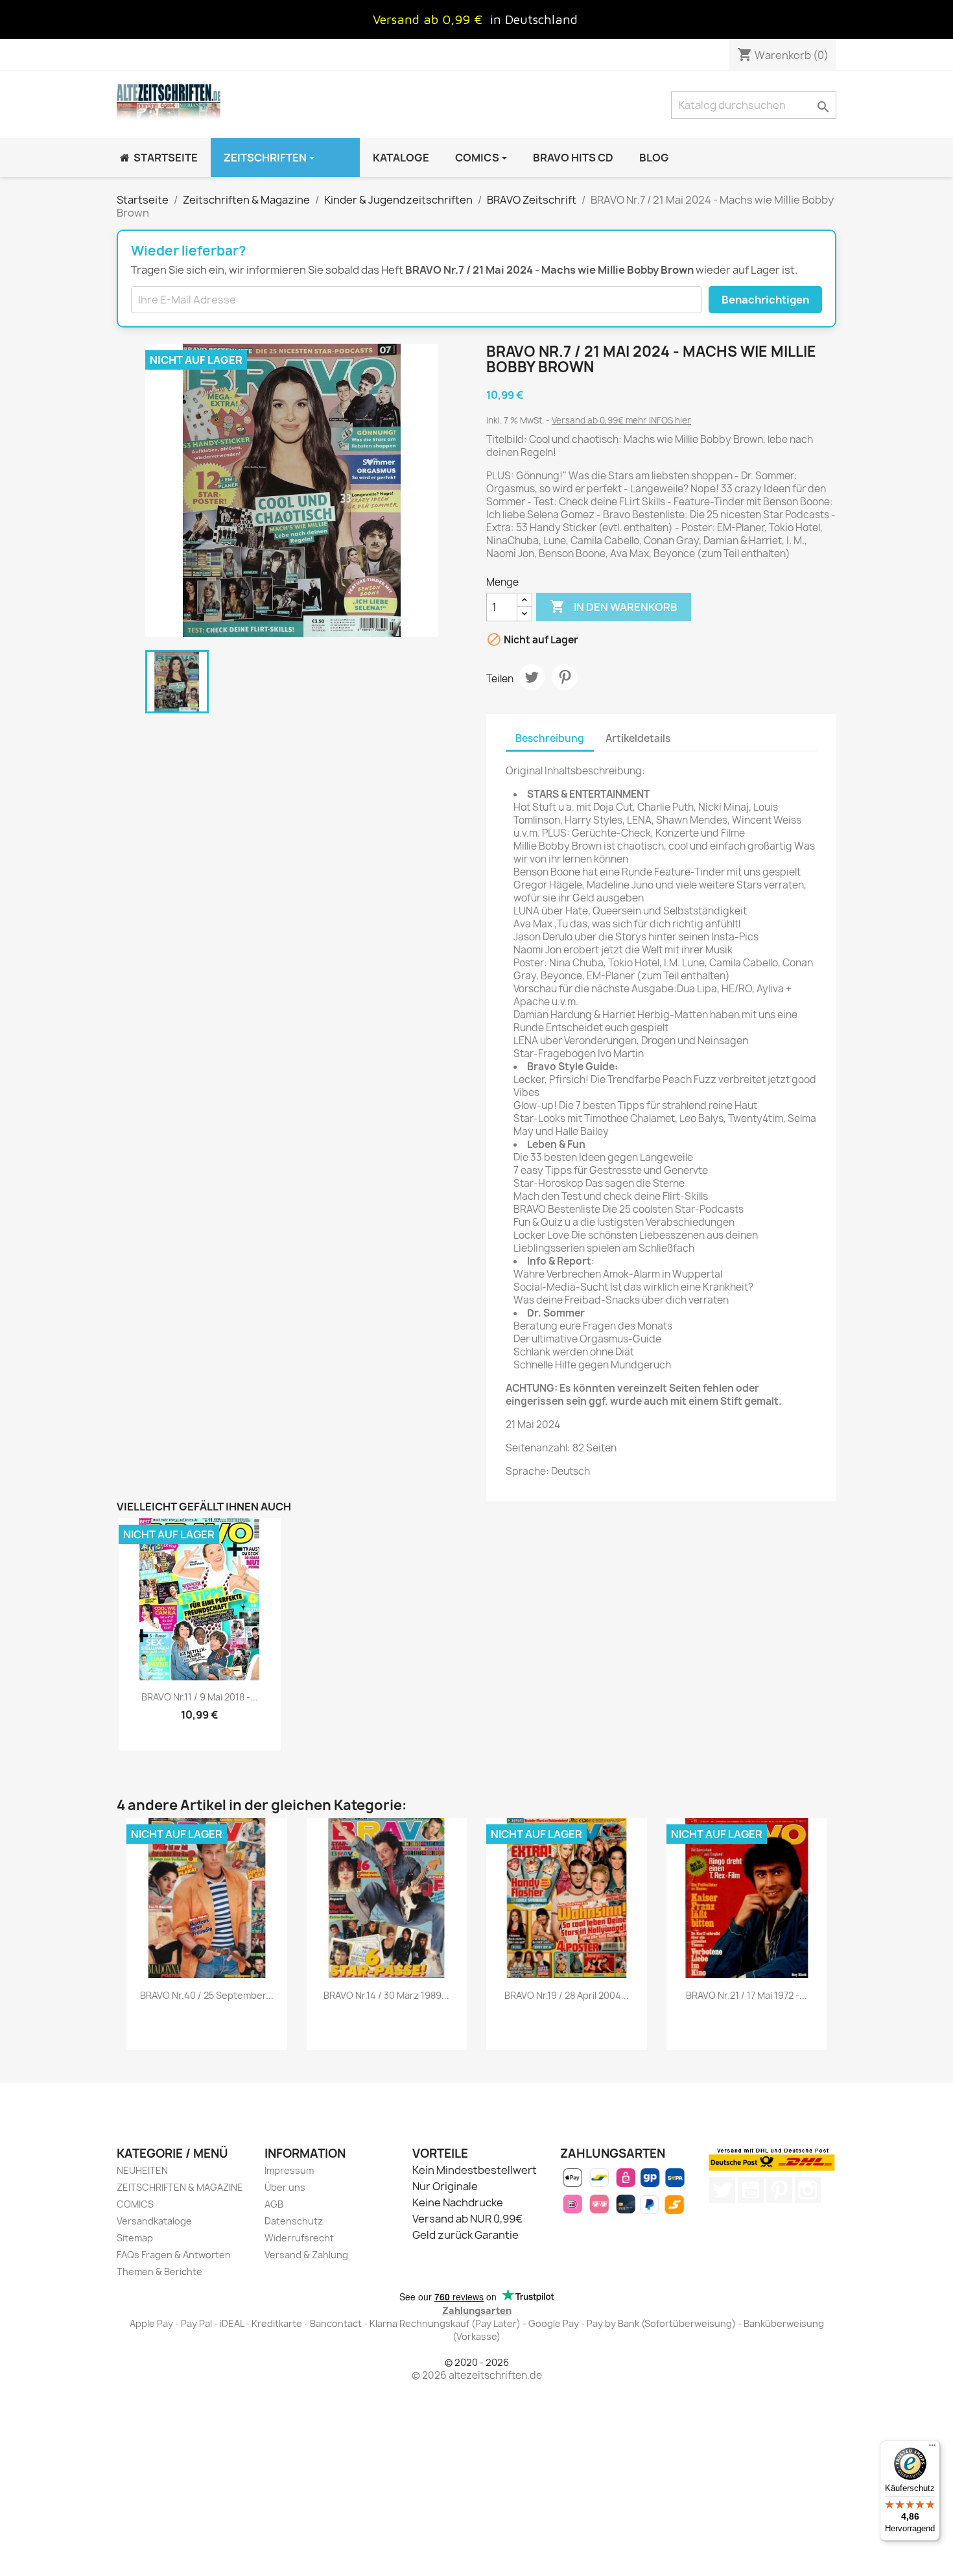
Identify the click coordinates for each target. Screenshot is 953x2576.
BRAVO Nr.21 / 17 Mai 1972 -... (747, 1995)
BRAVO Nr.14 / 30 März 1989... (386, 1995)
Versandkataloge (154, 2221)
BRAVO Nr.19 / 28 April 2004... (567, 1995)
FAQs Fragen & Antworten (174, 2255)
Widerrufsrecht (299, 2238)
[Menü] (932, 2448)
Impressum (289, 2170)
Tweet (532, 677)
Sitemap (135, 2238)
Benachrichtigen (765, 300)
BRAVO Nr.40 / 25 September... (207, 1995)
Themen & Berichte (159, 2272)
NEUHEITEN (142, 2170)
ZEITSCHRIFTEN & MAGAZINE (180, 2187)
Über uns (285, 2187)
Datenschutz (294, 2221)
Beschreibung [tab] (550, 738)
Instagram (808, 2190)
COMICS (135, 2204)
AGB (274, 2204)
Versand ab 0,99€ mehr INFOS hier (621, 420)
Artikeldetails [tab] (638, 738)
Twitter (722, 2190)
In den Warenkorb (614, 606)
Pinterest (565, 677)
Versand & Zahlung (306, 2255)
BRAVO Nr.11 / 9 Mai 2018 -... (200, 1697)
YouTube (751, 2190)
